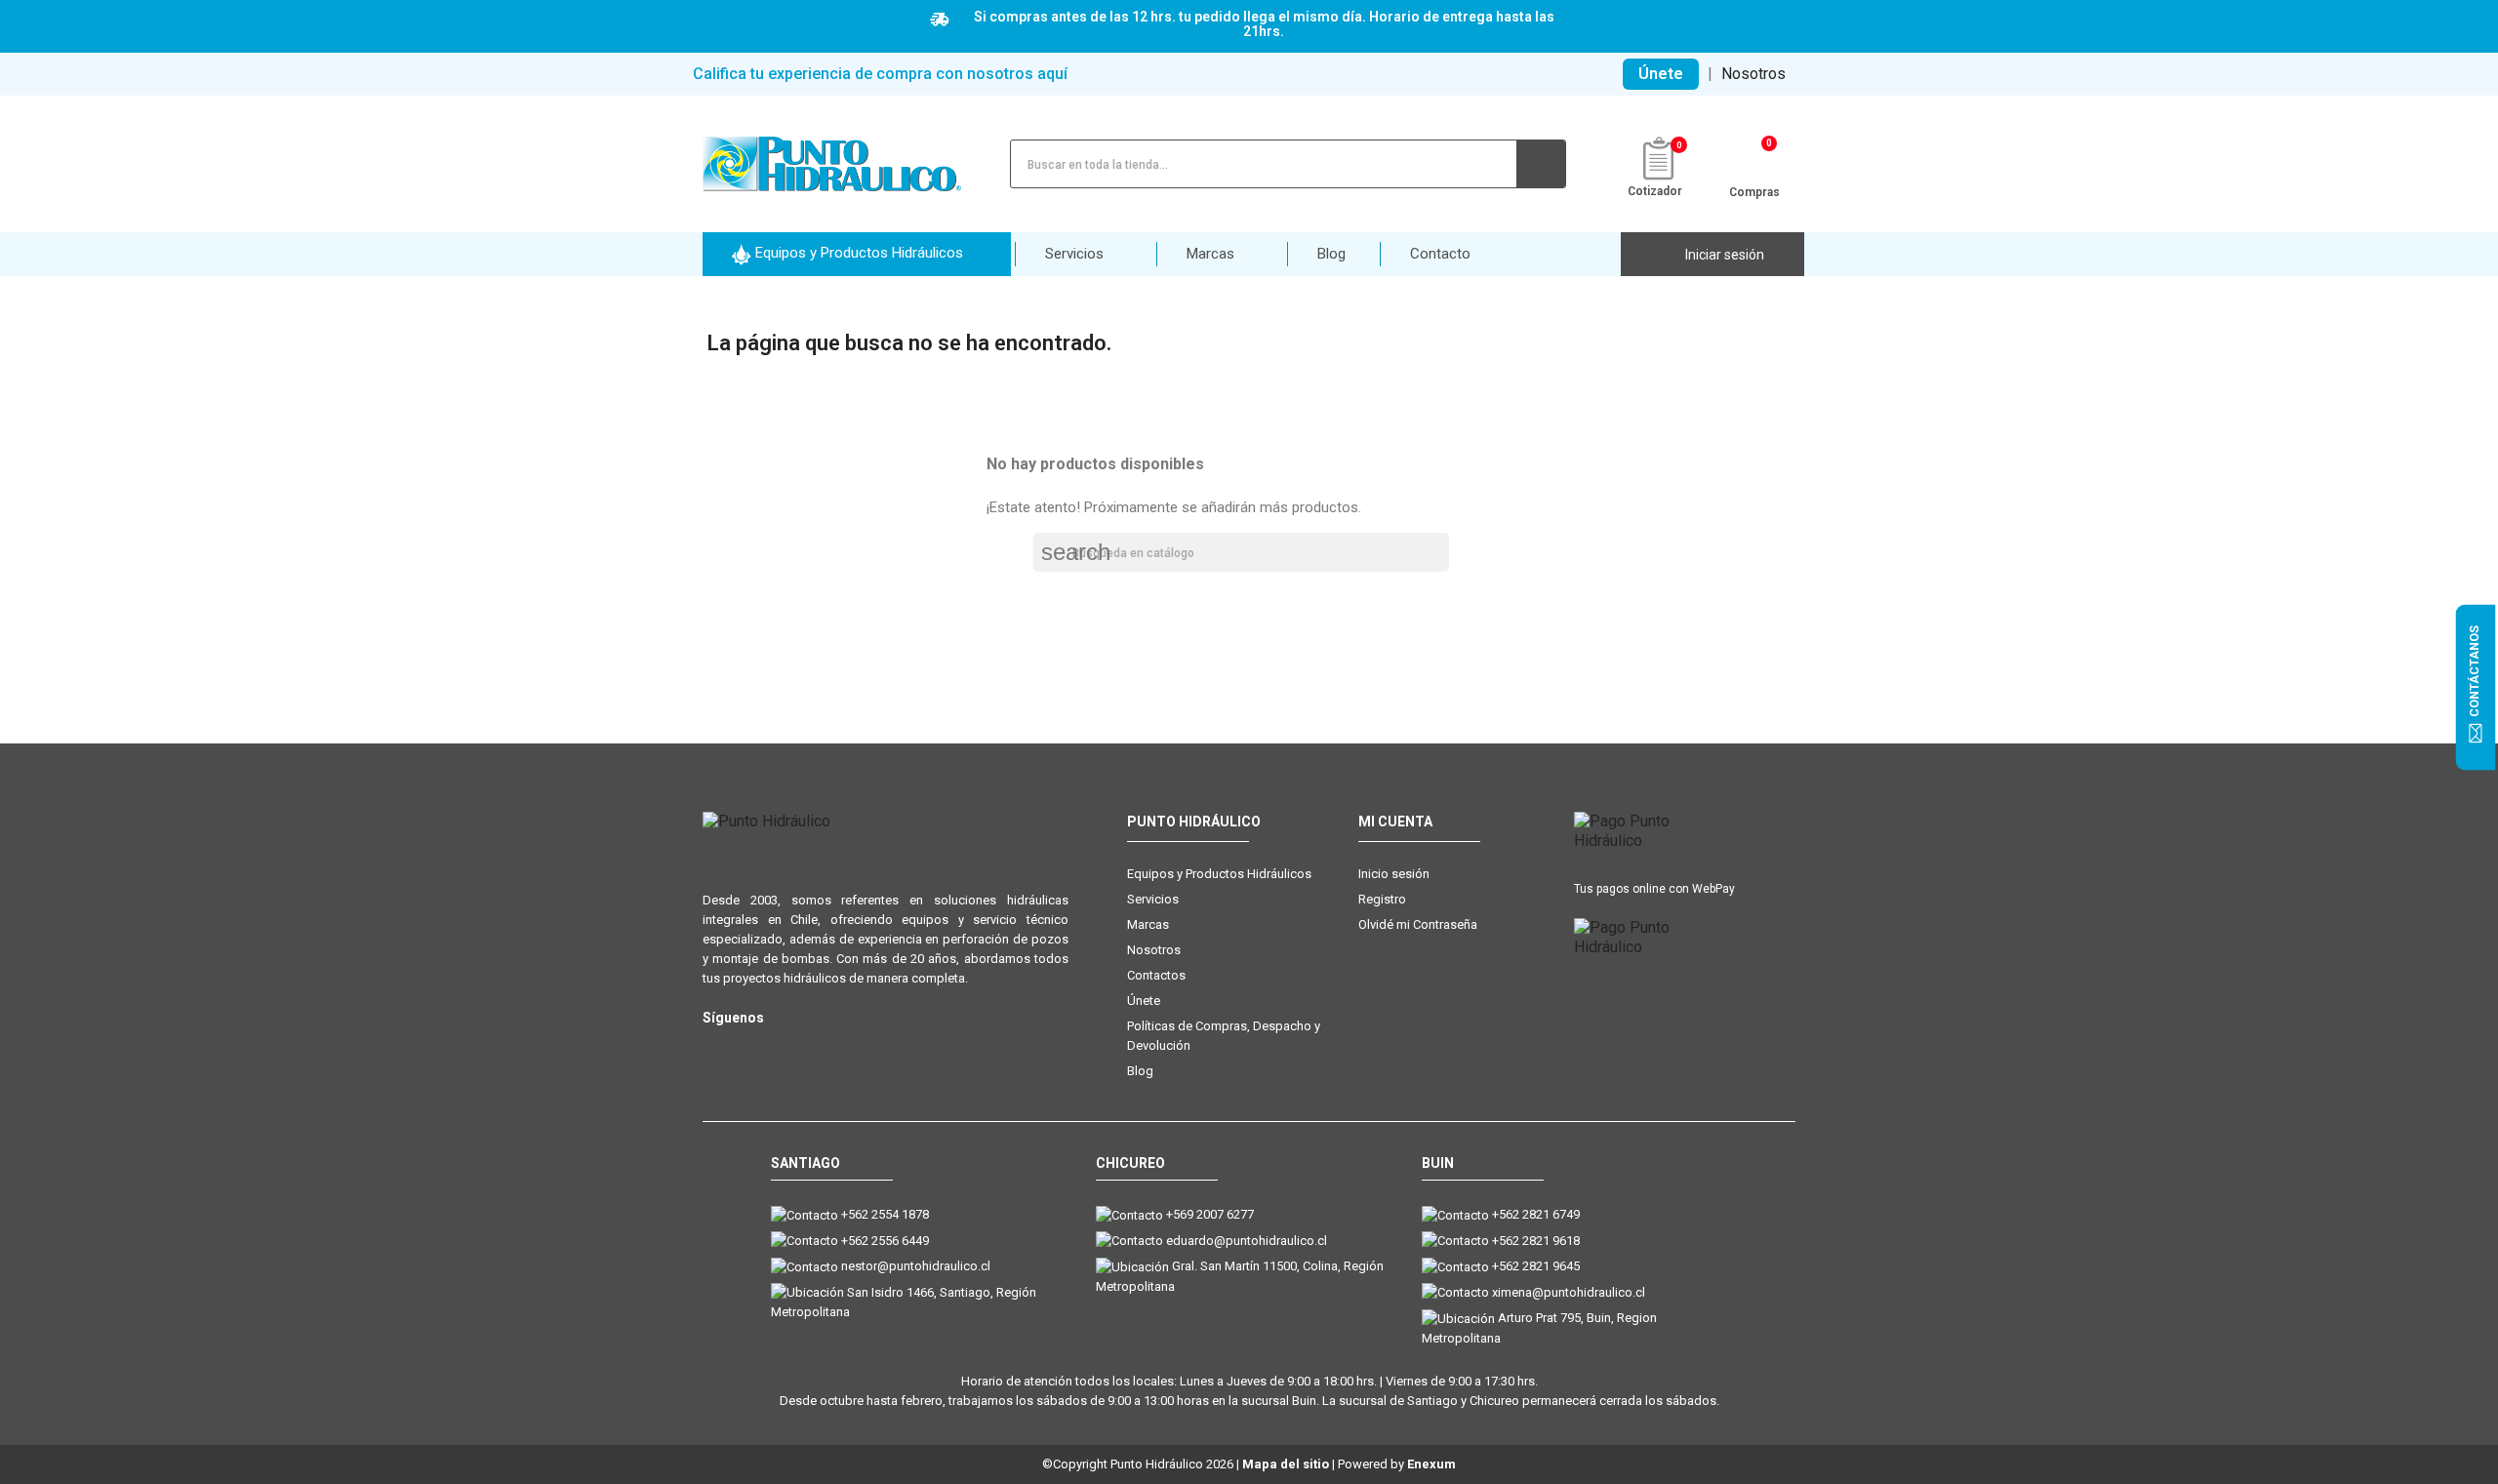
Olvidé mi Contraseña (1418, 924)
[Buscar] (1541, 164)
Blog (1140, 1071)
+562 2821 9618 (1536, 1241)
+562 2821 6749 (1536, 1214)
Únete (1661, 74)
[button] (857, 254)
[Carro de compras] (1755, 162)
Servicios (1153, 899)
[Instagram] (715, 1049)
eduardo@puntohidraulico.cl (1247, 1241)
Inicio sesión (1394, 874)
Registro (1382, 899)
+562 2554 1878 (885, 1214)
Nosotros (1753, 74)
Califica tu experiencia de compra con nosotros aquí (880, 74)
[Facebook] (754, 1049)
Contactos (1156, 975)
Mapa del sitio (1286, 1464)
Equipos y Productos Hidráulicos (1219, 874)
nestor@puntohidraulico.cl (916, 1266)
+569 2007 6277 (1210, 1214)
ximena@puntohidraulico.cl (1569, 1292)
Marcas (1148, 924)
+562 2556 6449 (885, 1241)
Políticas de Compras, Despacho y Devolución (1224, 1036)
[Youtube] (793, 1049)
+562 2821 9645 (1536, 1266)
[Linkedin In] (832, 1049)
